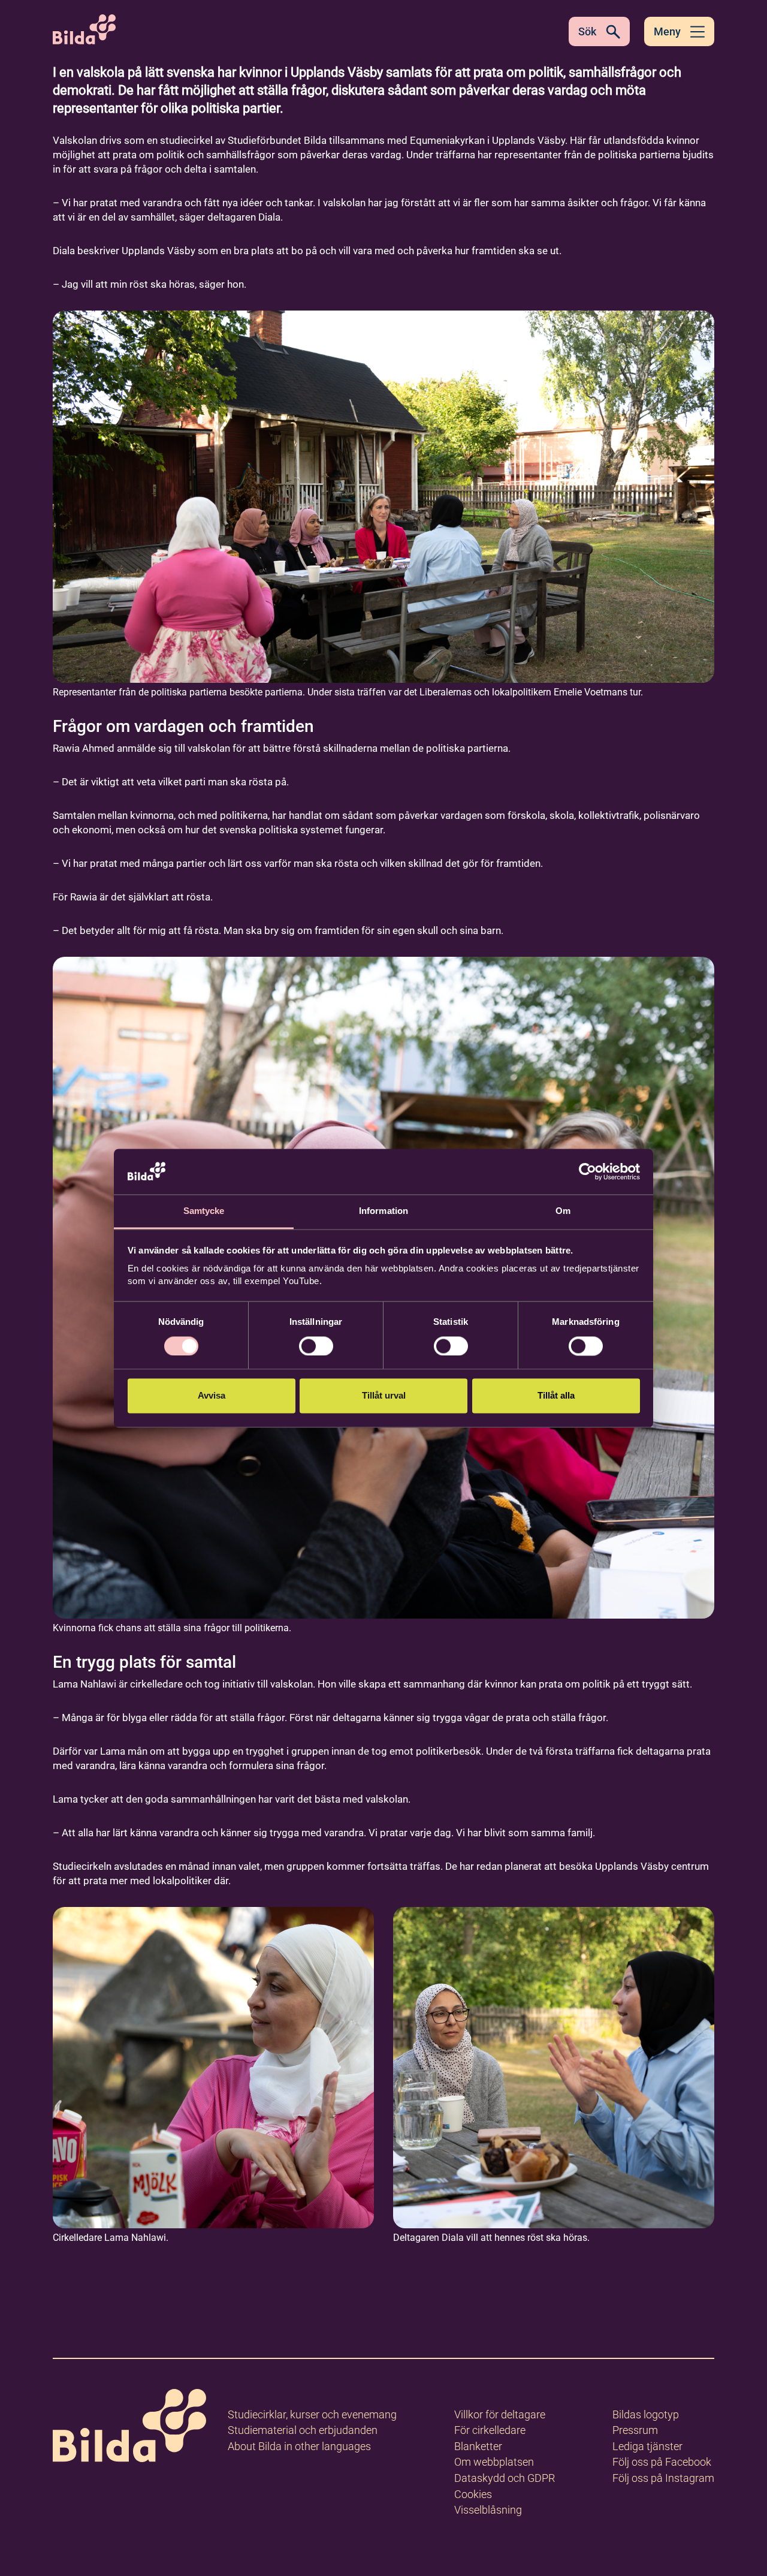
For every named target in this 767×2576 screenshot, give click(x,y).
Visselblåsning (488, 2510)
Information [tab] (383, 1211)
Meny (667, 31)
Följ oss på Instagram (663, 2478)
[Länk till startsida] (129, 2428)
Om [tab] (563, 1211)
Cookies (473, 2494)
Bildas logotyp (646, 2414)
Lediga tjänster (647, 2446)
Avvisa (212, 1396)
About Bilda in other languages (299, 2446)
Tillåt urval (384, 1396)
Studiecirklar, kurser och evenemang (312, 2414)
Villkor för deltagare (500, 2414)
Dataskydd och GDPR (505, 2478)
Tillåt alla (556, 1396)
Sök (587, 31)
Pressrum (635, 2430)
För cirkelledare (490, 2430)
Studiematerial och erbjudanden (303, 2430)
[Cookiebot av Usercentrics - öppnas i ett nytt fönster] (588, 1171)
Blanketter (478, 2446)
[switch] (316, 1346)
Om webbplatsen (494, 2462)
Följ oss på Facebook (662, 2462)
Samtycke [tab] (204, 1211)
